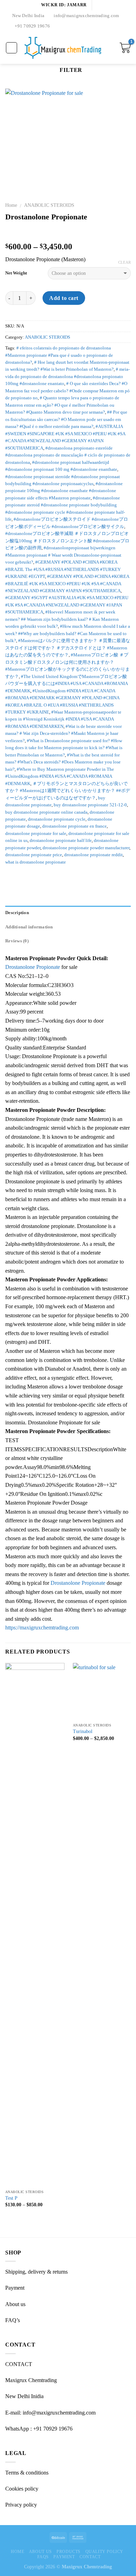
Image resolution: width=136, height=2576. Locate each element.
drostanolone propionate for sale (36, 834)
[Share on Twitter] (27, 877)
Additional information (29, 927)
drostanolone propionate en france (74, 826)
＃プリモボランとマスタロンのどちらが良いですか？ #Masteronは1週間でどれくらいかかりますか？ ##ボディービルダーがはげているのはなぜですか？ (68, 791)
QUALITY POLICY (105, 2552)
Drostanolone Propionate (33, 967)
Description (17, 913)
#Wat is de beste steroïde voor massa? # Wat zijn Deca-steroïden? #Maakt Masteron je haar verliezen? (63, 734)
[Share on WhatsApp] (9, 877)
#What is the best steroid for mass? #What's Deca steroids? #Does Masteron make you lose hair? (63, 762)
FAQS (43, 2557)
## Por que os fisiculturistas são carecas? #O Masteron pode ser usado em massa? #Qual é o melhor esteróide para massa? (66, 419)
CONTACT (90, 2557)
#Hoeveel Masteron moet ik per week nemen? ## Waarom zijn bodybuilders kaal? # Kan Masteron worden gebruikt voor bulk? (62, 619)
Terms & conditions (27, 2473)
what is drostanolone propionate (36, 862)
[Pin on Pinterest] (35, 877)
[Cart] (125, 48)
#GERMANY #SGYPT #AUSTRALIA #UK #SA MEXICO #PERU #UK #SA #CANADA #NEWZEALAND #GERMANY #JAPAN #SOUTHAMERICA (67, 605)
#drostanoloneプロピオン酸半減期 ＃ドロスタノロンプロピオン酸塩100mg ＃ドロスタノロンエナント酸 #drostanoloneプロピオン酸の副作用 (67, 541)
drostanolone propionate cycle (57, 819)
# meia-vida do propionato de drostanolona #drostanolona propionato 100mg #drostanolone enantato (67, 376)
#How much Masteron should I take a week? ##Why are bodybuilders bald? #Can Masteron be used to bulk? (68, 634)
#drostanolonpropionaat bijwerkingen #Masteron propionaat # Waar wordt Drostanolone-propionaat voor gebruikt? (63, 555)
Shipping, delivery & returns (36, 2272)
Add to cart (64, 298)
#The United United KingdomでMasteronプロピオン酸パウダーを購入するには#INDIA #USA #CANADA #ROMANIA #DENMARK (66, 684)
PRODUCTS (69, 2552)
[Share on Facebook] (18, 877)
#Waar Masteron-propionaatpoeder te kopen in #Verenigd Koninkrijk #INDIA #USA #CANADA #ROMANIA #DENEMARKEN (63, 719)
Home (11, 205)
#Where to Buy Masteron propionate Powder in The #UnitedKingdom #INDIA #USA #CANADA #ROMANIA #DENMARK (60, 777)
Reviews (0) (17, 941)
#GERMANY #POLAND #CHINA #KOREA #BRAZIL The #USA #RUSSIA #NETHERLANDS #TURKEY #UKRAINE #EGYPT (63, 569)
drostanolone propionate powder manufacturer (86, 848)
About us (15, 2304)
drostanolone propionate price (34, 855)
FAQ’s (13, 2320)
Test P (11, 2198)
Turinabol (83, 1731)
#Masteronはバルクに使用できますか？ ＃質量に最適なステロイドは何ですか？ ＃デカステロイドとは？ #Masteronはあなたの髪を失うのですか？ (68, 648)
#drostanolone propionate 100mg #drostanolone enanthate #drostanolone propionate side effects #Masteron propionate (64, 491)
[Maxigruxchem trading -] (63, 48)
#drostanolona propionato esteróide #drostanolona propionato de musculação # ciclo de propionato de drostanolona (68, 455)
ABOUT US (40, 2552)
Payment (15, 2288)
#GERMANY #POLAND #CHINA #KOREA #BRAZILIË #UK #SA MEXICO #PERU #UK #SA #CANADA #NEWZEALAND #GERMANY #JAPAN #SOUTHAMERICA (67, 584)
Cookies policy (22, 2489)
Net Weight (16, 273)
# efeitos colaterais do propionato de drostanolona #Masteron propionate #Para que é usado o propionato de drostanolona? (59, 355)
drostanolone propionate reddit (93, 855)
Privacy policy (21, 2505)
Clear (124, 262)
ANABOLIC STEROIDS (49, 205)
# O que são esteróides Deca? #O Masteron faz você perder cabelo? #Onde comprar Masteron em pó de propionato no (67, 391)
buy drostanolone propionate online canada (46, 812)
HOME (17, 2552)
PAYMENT (64, 2557)
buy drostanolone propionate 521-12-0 (90, 805)
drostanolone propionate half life (61, 841)
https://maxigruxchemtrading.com (42, 1628)
